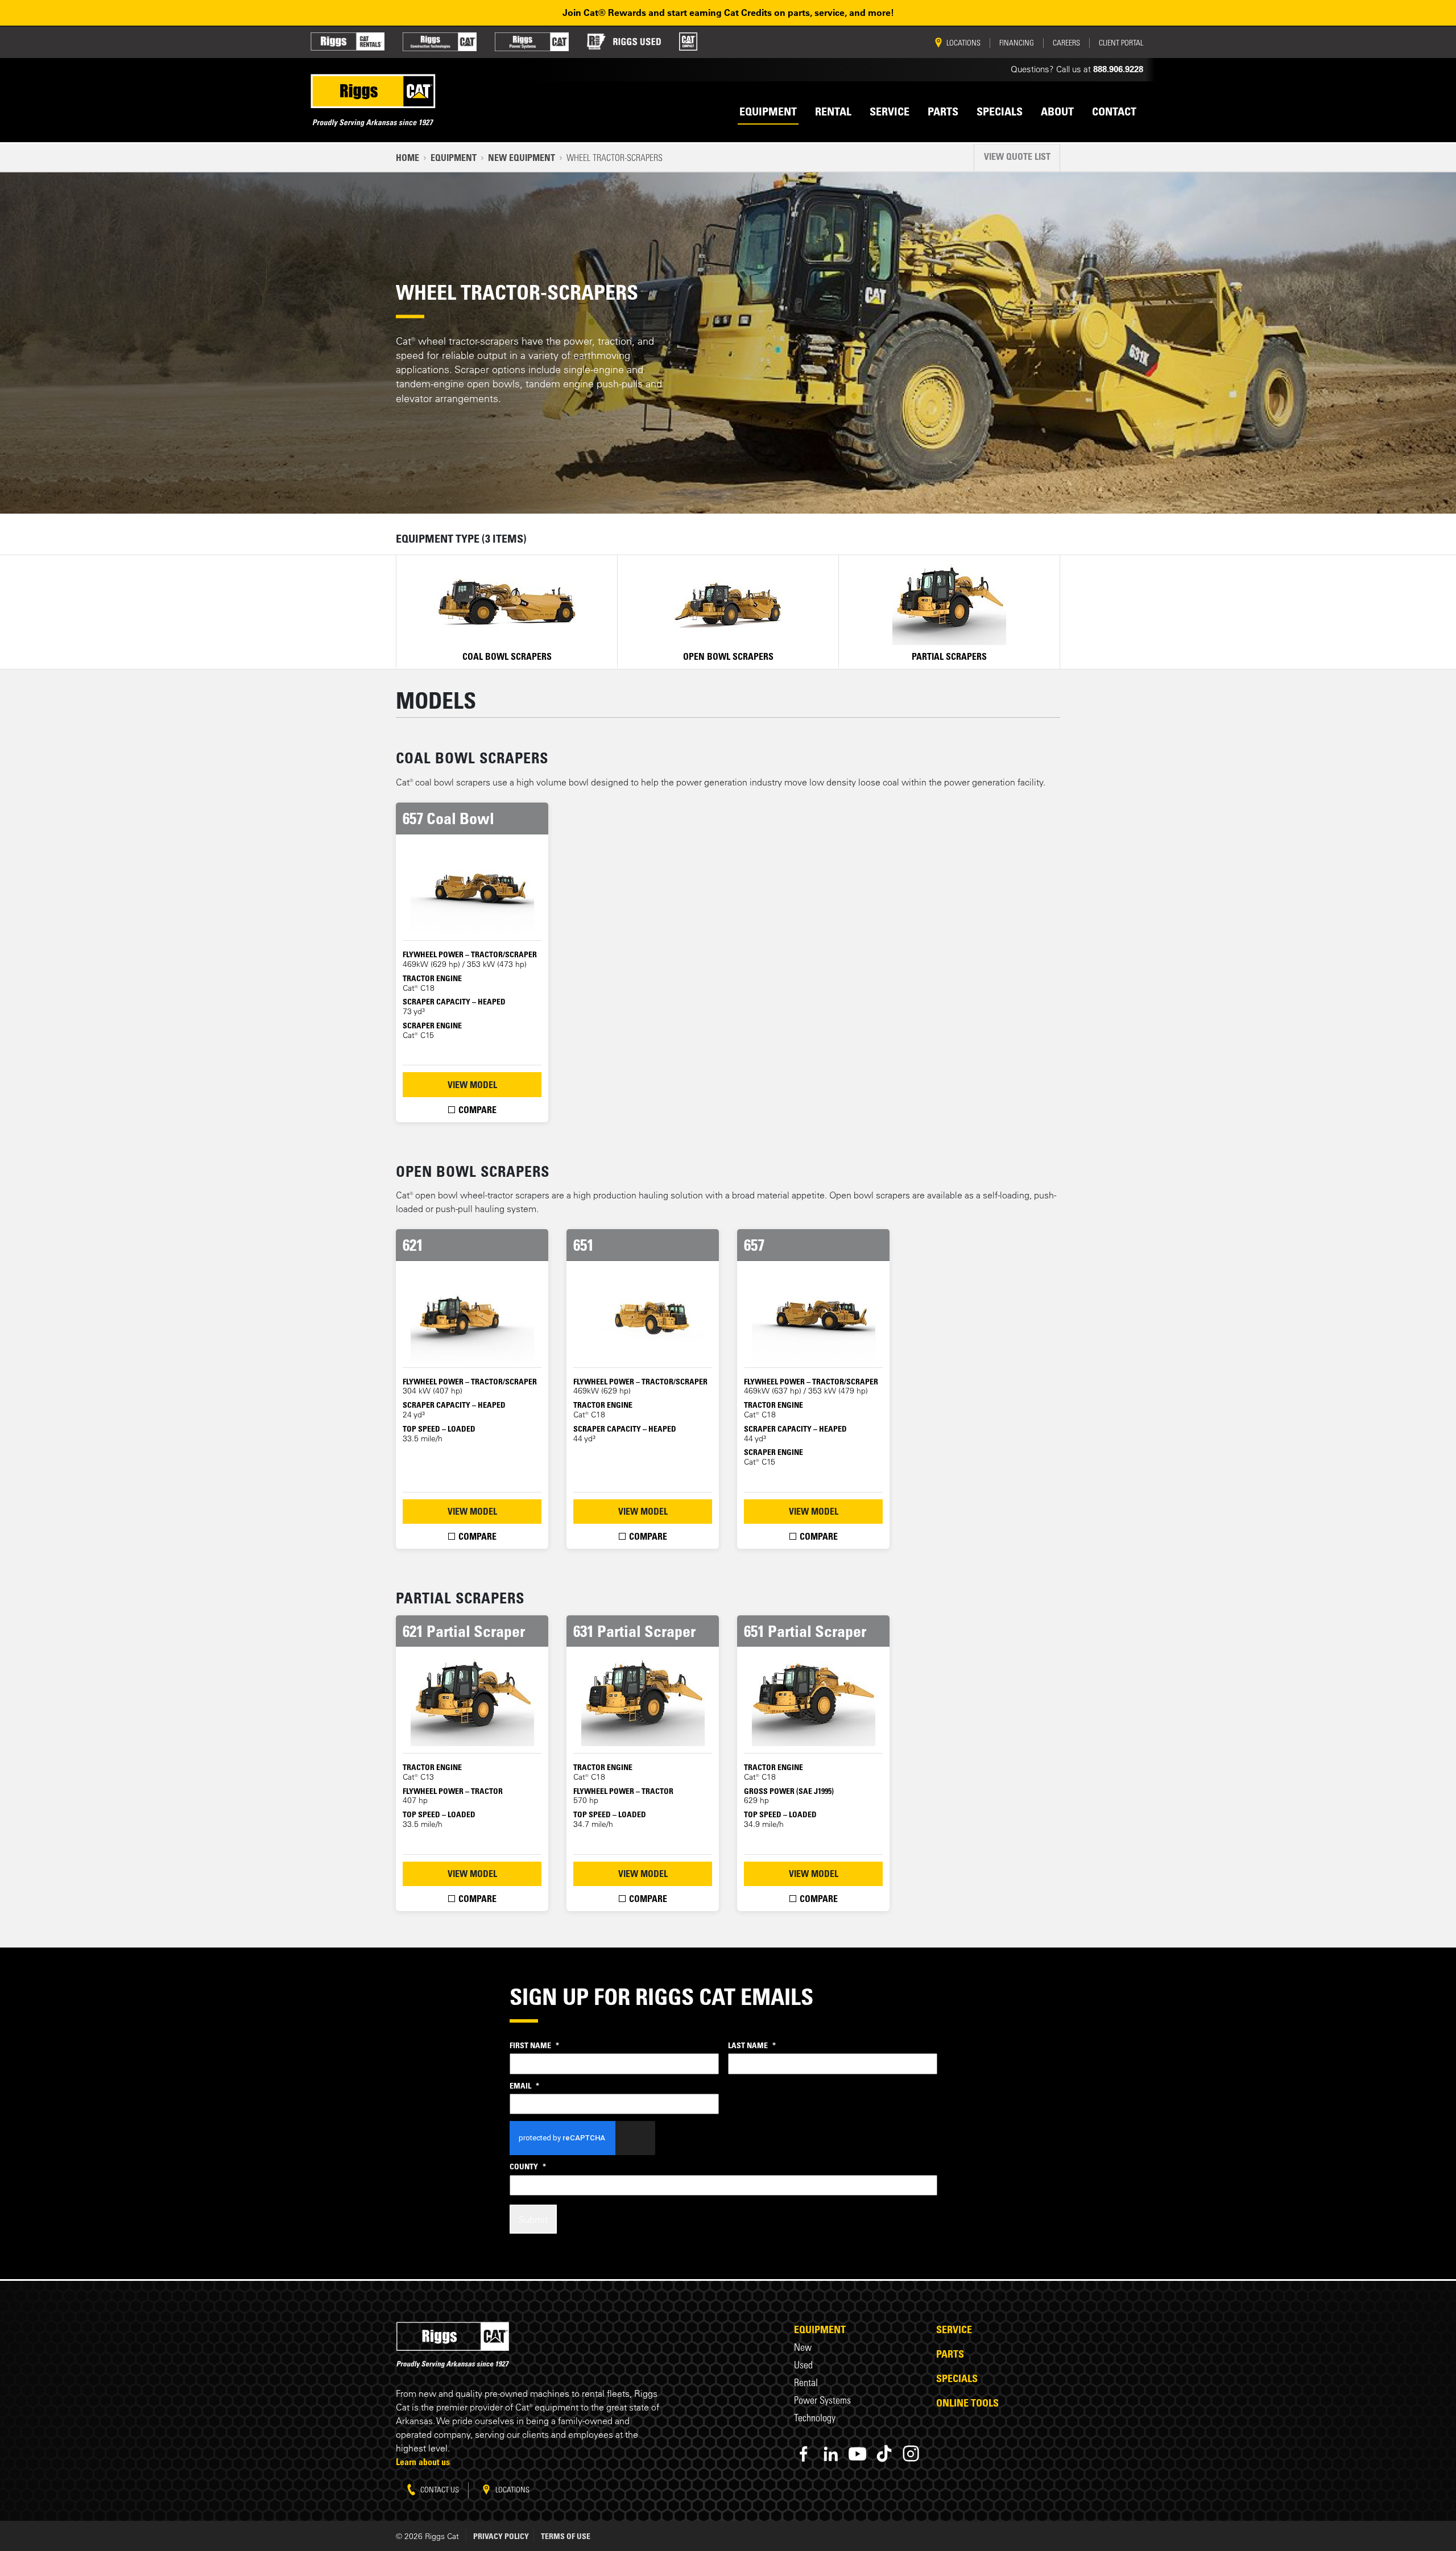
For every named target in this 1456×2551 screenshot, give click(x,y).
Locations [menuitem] (963, 43)
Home (408, 158)
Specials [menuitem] (1000, 111)
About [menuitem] (1057, 111)
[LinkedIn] (831, 2453)
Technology (815, 2418)
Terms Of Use (566, 2536)
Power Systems (822, 2400)
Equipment (454, 158)
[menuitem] (348, 42)
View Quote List (1017, 156)
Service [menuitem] (890, 111)
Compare (476, 1110)
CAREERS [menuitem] (1066, 43)
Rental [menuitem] (833, 111)
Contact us (439, 2489)
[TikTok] (884, 2453)
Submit (533, 2219)
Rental (806, 2382)
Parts (950, 2354)
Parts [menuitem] (943, 111)
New (803, 2347)
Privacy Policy (501, 2536)
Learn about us (423, 2462)
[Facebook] (804, 2453)
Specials (957, 2378)
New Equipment (522, 158)
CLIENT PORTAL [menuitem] (1121, 43)
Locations (512, 2489)
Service (954, 2329)
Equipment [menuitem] (768, 111)
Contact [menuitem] (1114, 111)
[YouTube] (857, 2453)
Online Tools (967, 2403)
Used (803, 2365)
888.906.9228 (1118, 69)
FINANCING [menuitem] (1017, 43)
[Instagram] (911, 2453)
